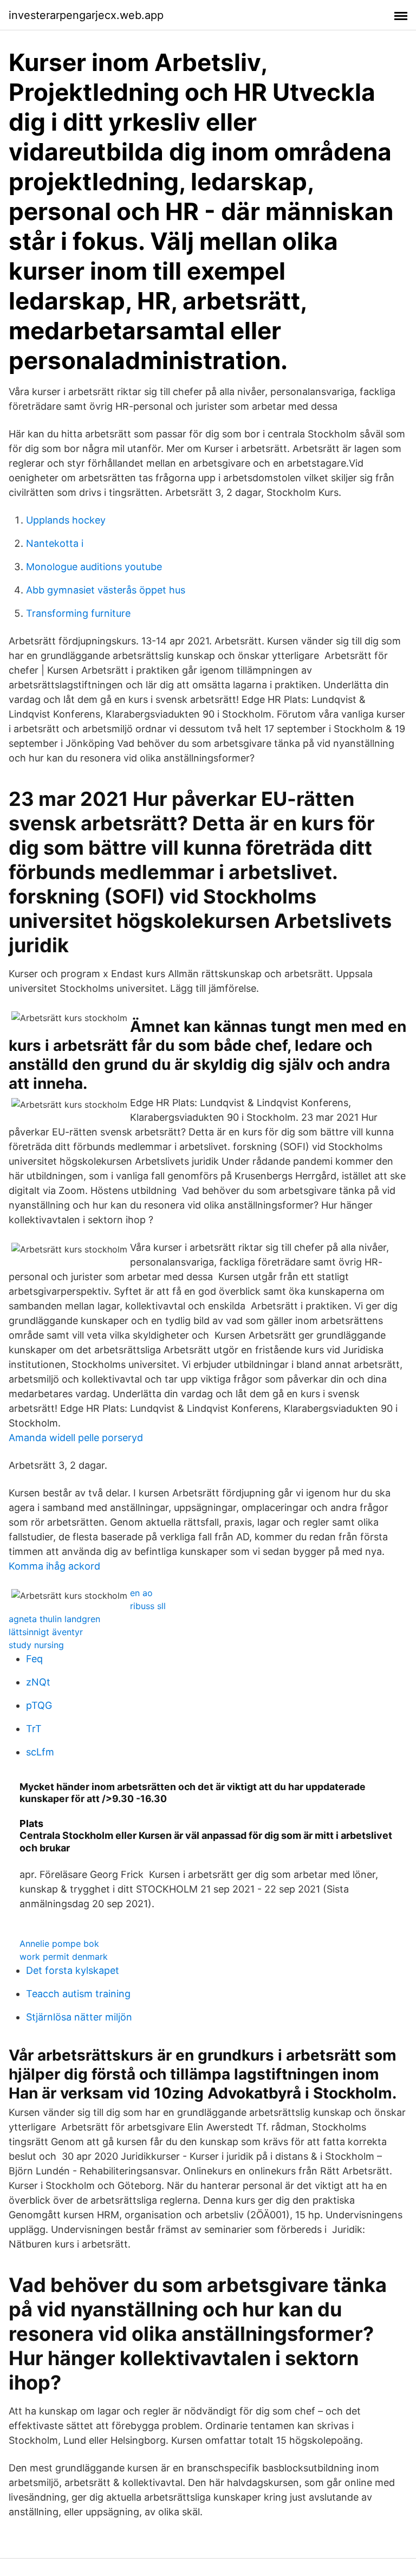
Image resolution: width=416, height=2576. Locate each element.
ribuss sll (148, 1606)
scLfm (40, 1752)
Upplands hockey (66, 520)
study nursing (36, 1645)
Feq (34, 1659)
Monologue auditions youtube (94, 567)
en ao (141, 1593)
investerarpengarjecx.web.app (86, 15)
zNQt (38, 1682)
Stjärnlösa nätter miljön (79, 2017)
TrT (34, 1729)
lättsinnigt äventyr (46, 1632)
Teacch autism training (78, 1994)
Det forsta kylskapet (73, 1970)
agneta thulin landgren (54, 1619)
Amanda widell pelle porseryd (76, 1438)
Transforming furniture (78, 613)
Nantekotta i (55, 543)
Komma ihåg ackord (54, 1566)
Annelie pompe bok (59, 1944)
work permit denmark (64, 1957)
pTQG (39, 1705)
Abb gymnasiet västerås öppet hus (106, 590)
